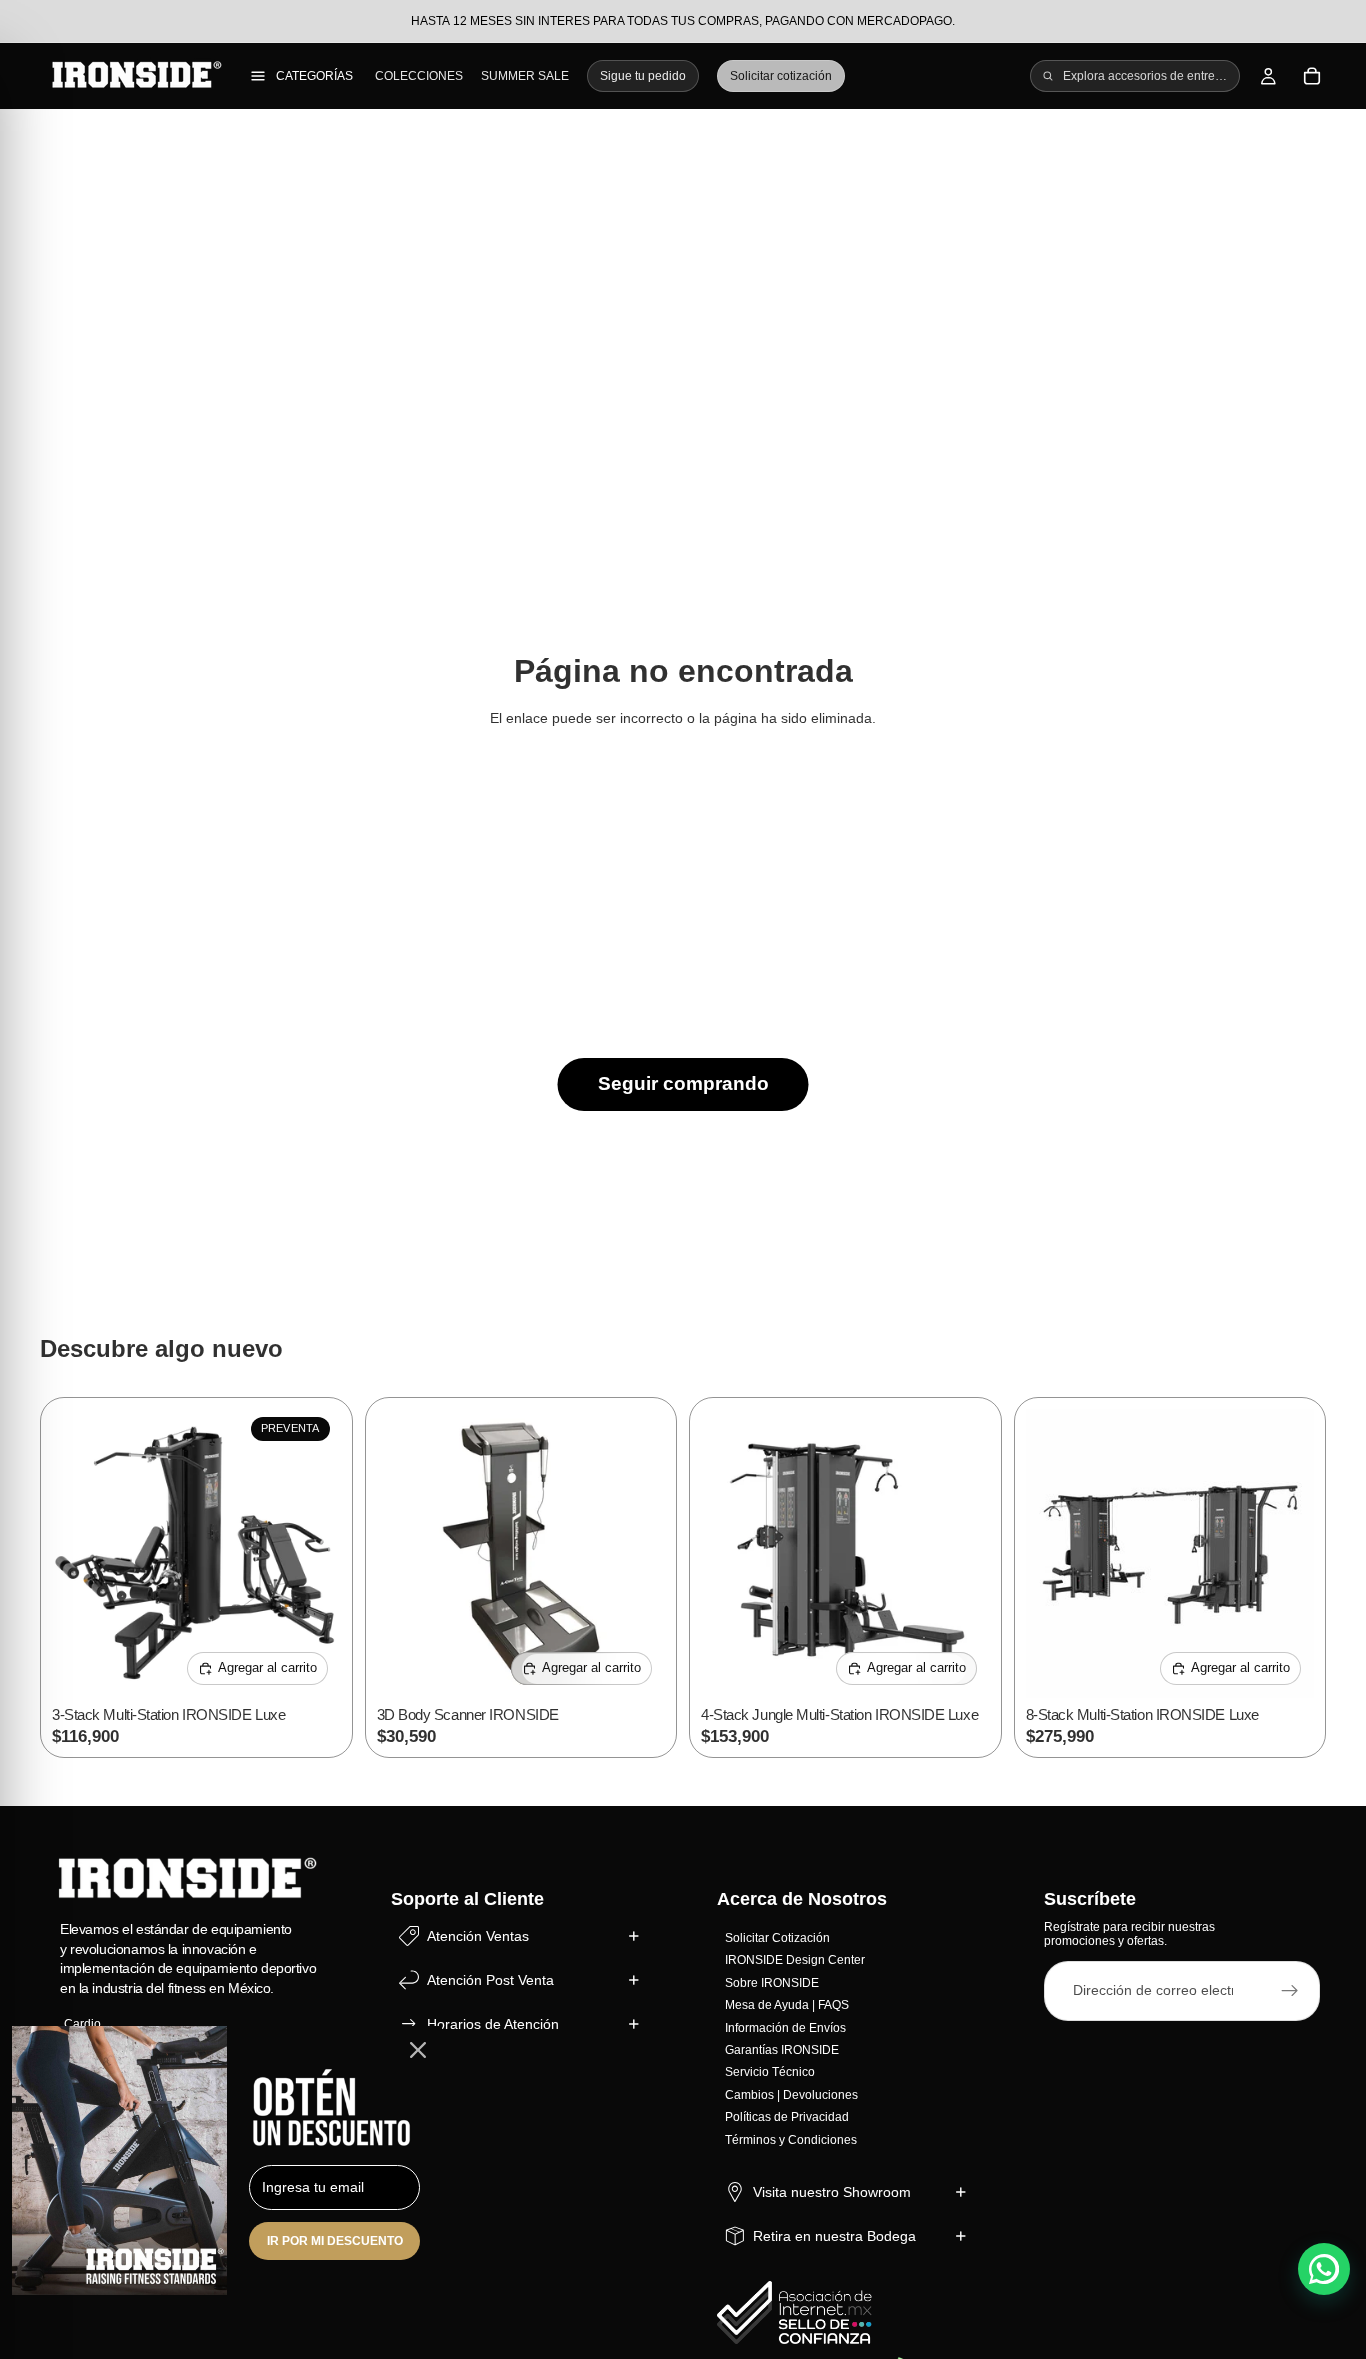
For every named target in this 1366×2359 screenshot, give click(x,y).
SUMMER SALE (525, 76)
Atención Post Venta (490, 1979)
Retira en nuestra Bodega (834, 2235)
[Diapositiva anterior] (82, 1553)
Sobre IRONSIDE (772, 1982)
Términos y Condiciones (791, 2139)
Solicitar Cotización (777, 1938)
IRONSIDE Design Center (795, 1960)
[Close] (418, 2050)
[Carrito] (1312, 76)
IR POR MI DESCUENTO (335, 2241)
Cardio (82, 2024)
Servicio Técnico (770, 2072)
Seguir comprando (683, 1083)
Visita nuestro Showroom (832, 2191)
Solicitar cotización (781, 76)
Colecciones (419, 76)
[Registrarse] (1290, 1990)
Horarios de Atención (493, 2023)
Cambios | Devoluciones (791, 2094)
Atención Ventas (478, 1935)
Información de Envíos (785, 2027)
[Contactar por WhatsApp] (1324, 2269)
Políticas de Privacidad (787, 2117)
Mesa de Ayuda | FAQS (787, 2005)
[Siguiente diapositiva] (311, 1553)
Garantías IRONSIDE (782, 2050)
